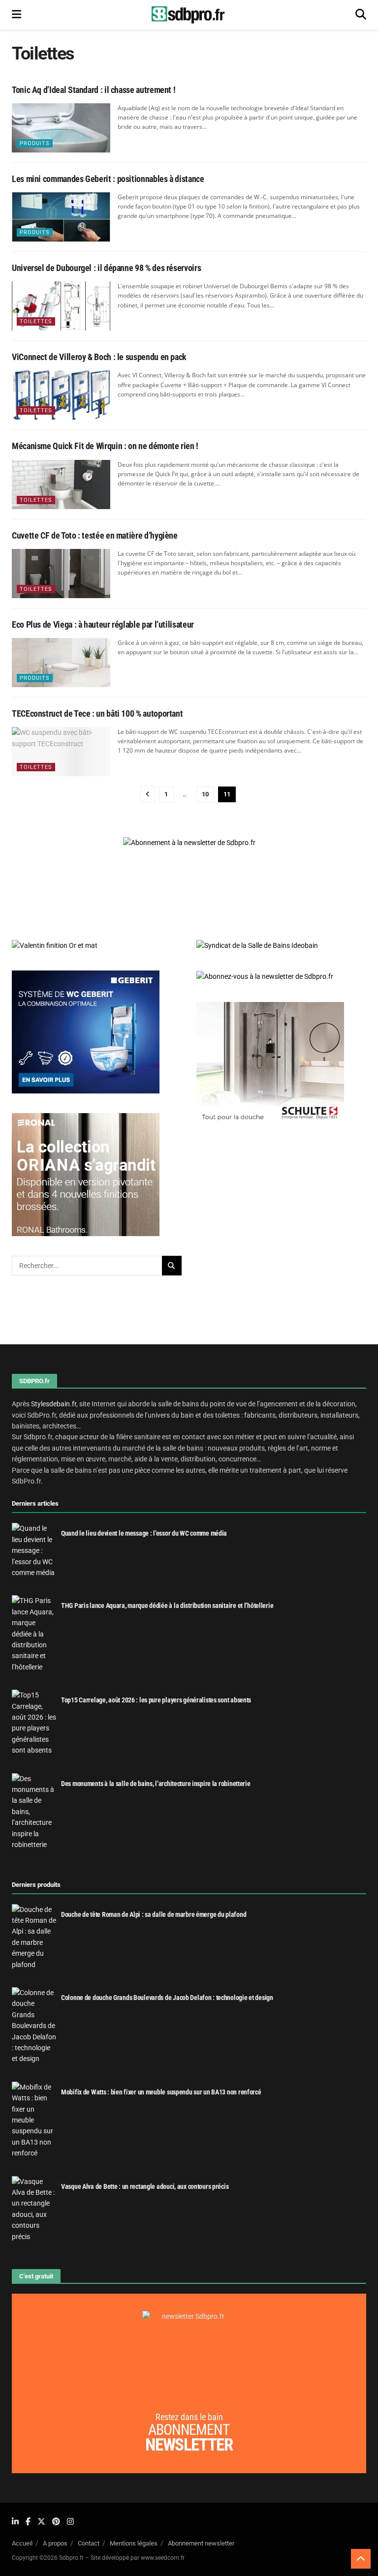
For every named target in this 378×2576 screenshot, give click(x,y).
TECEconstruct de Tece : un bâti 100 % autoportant (97, 713)
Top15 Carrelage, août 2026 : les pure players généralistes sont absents (156, 1700)
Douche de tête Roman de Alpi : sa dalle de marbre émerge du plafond (154, 1914)
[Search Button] (361, 15)
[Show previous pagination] (148, 794)
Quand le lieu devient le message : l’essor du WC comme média (144, 1533)
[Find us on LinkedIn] (15, 2522)
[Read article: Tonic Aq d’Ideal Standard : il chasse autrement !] (61, 128)
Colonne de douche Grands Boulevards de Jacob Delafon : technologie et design (167, 1998)
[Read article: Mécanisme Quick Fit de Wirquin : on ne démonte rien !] (61, 485)
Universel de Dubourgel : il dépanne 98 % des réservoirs (106, 268)
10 (205, 794)
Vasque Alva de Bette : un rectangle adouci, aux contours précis (145, 2186)
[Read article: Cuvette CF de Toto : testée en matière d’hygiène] (61, 574)
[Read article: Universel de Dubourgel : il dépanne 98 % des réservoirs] (61, 306)
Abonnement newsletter (201, 2543)
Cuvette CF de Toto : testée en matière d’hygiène (95, 535)
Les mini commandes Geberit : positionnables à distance (108, 179)
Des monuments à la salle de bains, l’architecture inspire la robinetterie (156, 1784)
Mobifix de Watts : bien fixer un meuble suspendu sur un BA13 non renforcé (161, 2092)
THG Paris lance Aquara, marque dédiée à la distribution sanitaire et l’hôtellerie (167, 1606)
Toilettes (36, 321)
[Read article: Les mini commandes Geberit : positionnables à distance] (61, 217)
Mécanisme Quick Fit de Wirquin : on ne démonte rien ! (105, 446)
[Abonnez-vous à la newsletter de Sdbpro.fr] (281, 976)
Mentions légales (134, 2543)
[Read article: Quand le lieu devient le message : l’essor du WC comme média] (34, 1550)
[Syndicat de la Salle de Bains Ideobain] (257, 945)
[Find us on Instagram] (70, 2522)
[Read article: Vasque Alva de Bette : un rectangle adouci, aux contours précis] (34, 2209)
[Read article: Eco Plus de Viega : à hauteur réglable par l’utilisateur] (61, 663)
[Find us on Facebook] (28, 2522)
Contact (89, 2543)
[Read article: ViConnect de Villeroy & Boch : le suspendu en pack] (61, 395)
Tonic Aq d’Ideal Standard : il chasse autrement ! (94, 90)
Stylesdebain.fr (54, 1404)
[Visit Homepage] (189, 15)
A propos (55, 2543)
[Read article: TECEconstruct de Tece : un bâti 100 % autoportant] (61, 752)
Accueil (22, 2543)
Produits (35, 143)
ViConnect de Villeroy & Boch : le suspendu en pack (99, 357)
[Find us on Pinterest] (56, 2522)
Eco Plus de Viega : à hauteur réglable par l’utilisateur (103, 624)
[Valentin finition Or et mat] (55, 945)
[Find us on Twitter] (41, 2522)
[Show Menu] (16, 15)
